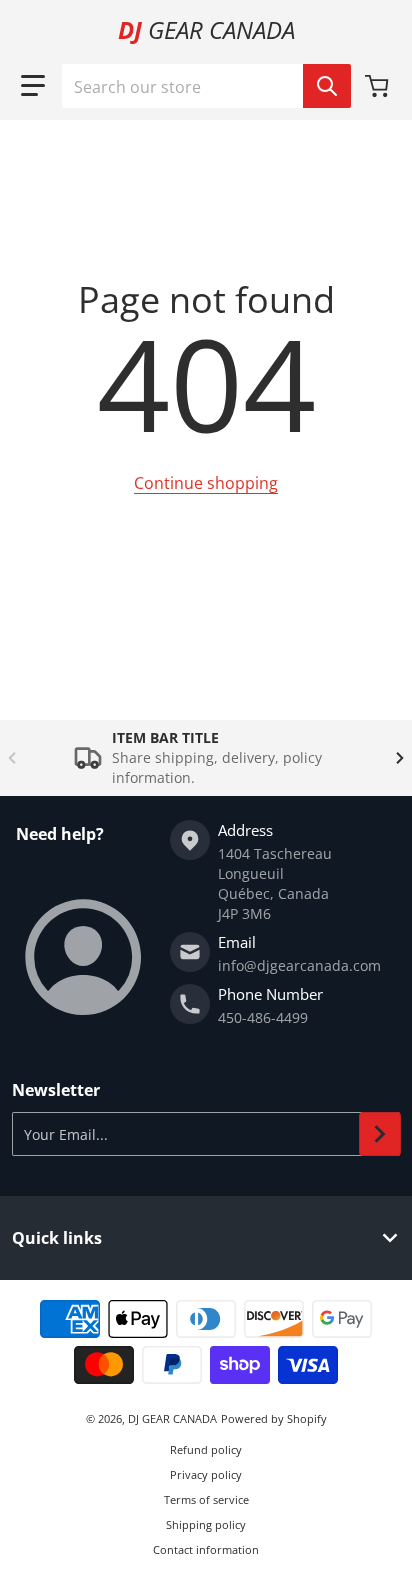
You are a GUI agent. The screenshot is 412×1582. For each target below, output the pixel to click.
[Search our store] (327, 86)
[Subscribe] (380, 1134)
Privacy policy (206, 1474)
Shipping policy (206, 1524)
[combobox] (206, 86)
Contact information (206, 1549)
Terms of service (206, 1499)
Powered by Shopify (274, 1418)
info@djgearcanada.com (299, 965)
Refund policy (206, 1449)
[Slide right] (400, 758)
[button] (33, 86)
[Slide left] (12, 758)
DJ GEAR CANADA (172, 1418)
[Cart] (379, 86)
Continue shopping (206, 483)
